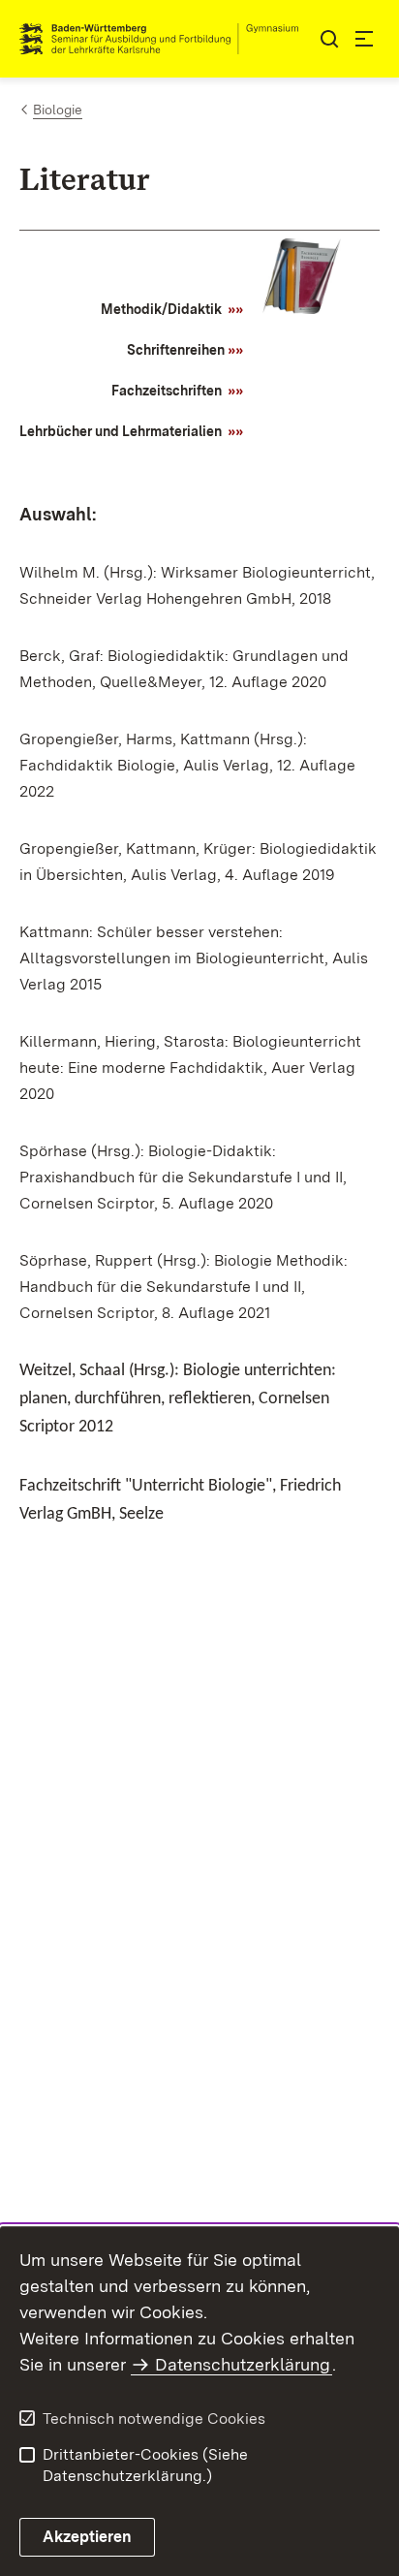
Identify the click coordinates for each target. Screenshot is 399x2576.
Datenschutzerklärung (243, 2364)
